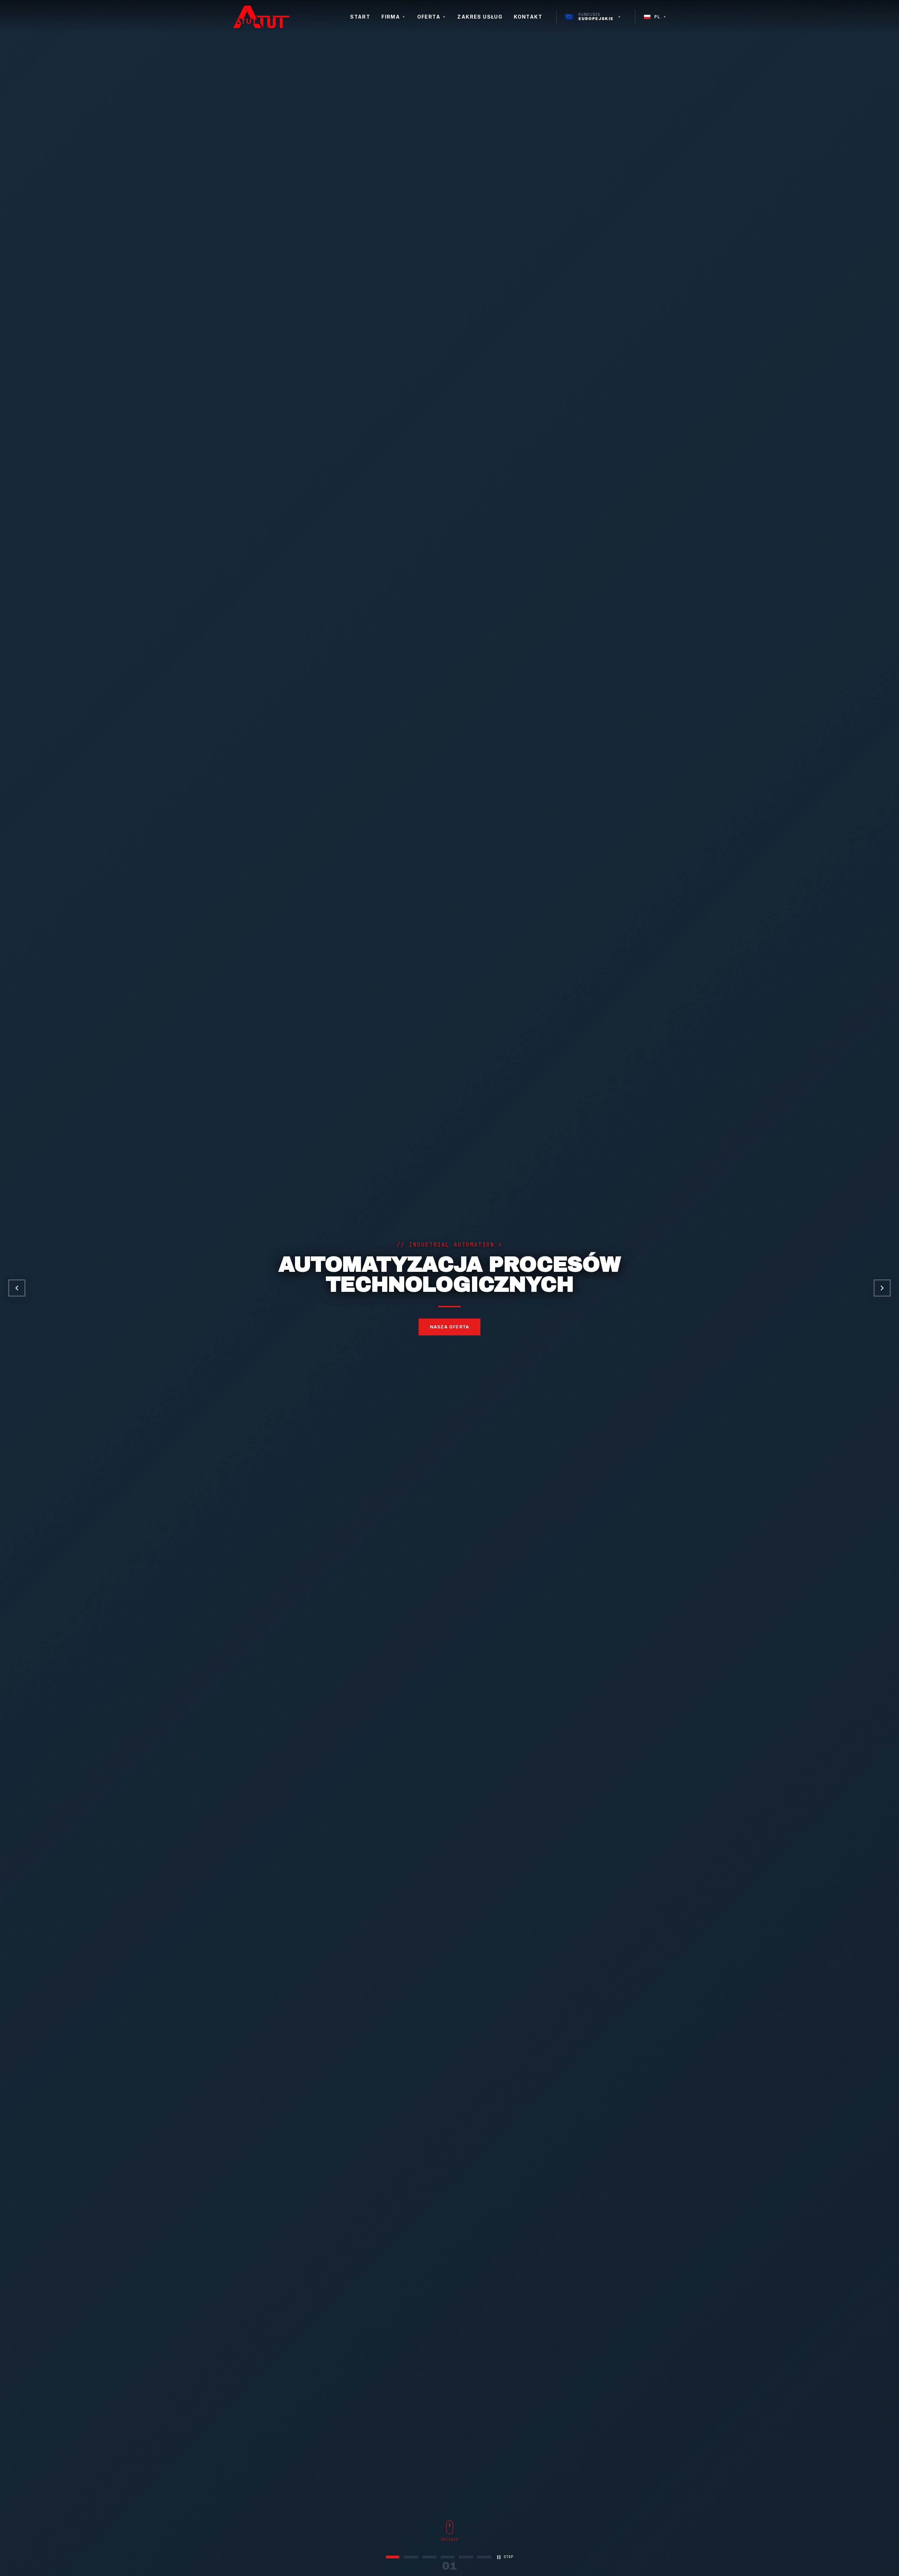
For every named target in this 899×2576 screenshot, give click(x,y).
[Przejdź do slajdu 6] (484, 2557)
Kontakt (528, 17)
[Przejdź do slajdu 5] (466, 2557)
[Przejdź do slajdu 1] (393, 2557)
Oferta (432, 17)
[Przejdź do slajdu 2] (411, 2557)
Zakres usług (480, 17)
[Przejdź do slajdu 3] (429, 2557)
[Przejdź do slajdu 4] (448, 2557)
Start (360, 17)
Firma (393, 17)
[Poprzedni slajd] (17, 1288)
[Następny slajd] (882, 1288)
